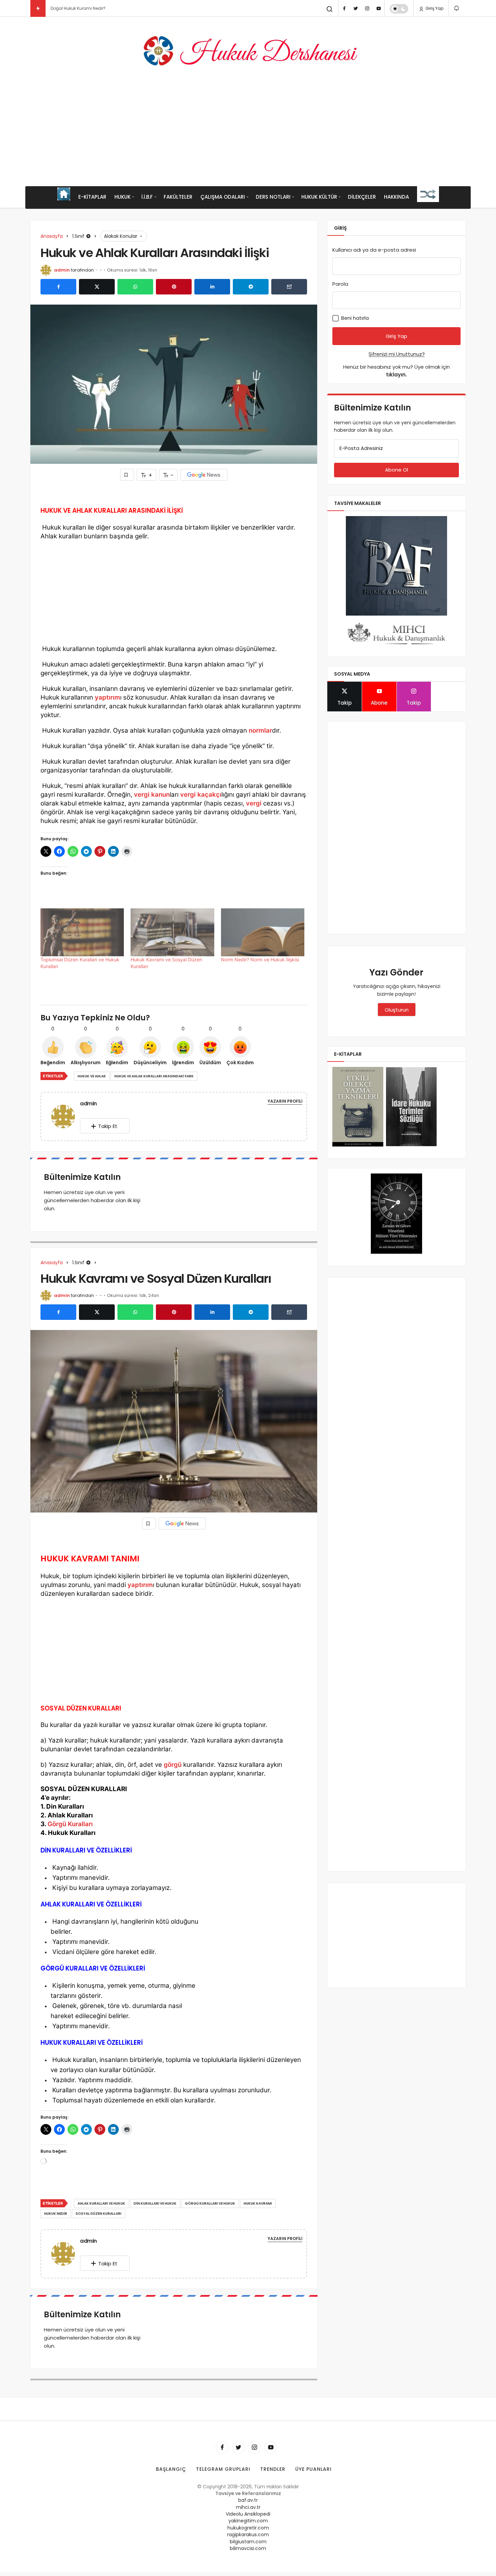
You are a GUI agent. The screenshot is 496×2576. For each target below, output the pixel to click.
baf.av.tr (248, 2500)
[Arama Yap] (330, 9)
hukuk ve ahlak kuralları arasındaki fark (154, 1076)
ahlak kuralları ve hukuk (101, 2203)
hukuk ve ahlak (92, 1076)
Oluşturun (397, 1010)
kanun (160, 795)
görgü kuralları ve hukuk (210, 2203)
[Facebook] (344, 8)
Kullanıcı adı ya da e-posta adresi (374, 250)
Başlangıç (171, 2469)
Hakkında (396, 197)
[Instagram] (367, 8)
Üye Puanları (313, 2469)
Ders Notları (273, 197)
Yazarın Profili (285, 1101)
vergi (142, 795)
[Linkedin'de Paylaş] (212, 287)
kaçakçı (209, 795)
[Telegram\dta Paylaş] (251, 287)
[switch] (399, 9)
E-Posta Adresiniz (361, 448)
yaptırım (107, 697)
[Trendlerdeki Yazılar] (38, 8)
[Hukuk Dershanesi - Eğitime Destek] (248, 51)
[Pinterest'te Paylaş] (174, 287)
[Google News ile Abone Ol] (204, 475)
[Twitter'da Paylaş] (97, 287)
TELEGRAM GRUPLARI (223, 2469)
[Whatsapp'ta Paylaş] (135, 287)
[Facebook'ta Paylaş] (58, 287)
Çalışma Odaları (223, 197)
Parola (340, 284)
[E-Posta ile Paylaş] (289, 287)
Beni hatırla (354, 318)
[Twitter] (356, 8)
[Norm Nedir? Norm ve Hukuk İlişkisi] (263, 932)
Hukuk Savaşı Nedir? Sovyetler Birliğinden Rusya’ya (103, 8)
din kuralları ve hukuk (155, 2203)
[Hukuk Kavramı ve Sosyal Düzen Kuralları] (172, 932)
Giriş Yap (434, 8)
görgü (173, 1765)
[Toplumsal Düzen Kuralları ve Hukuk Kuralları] (82, 932)
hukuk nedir (56, 2214)
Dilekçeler (362, 197)
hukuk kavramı (258, 2203)
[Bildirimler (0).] (457, 8)
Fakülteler (178, 197)
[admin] (66, 1116)
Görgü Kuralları (70, 1824)
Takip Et (108, 1126)
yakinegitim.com (248, 2521)
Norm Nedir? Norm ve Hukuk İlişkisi (260, 959)
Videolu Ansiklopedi (248, 2514)
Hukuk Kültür (319, 197)
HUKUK (122, 197)
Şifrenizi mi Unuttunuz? (397, 354)
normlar (260, 730)
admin (62, 270)
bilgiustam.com (248, 2542)
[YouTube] (379, 8)
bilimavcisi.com (248, 2548)
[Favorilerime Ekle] (127, 475)
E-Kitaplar (92, 197)
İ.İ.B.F (147, 197)
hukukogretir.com (248, 2528)
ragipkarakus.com (248, 2535)
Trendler (273, 2469)
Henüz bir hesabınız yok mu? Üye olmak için (396, 371)
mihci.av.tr (248, 2507)
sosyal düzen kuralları (99, 2214)
